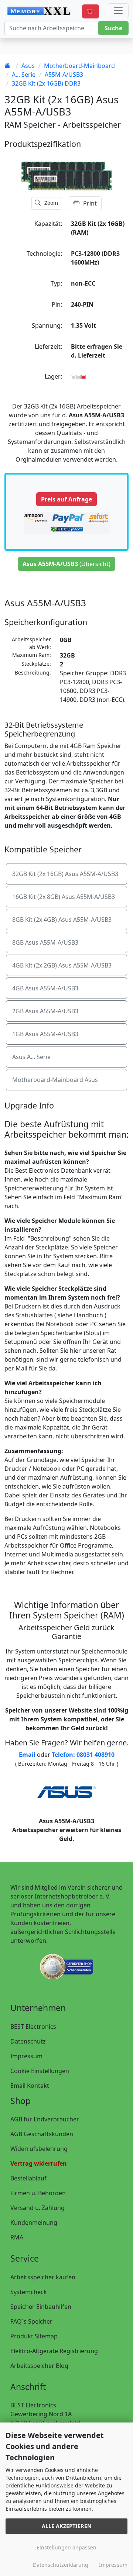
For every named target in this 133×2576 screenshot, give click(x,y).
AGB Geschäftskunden (42, 2134)
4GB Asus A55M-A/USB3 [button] (45, 988)
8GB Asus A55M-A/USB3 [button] (45, 942)
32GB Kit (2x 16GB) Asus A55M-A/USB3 (65, 874)
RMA (17, 2237)
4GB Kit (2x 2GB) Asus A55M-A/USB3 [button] (62, 965)
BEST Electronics (33, 2027)
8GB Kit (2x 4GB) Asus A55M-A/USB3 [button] (62, 920)
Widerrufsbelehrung (39, 2149)
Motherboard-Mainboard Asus (55, 1080)
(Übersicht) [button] (66, 564)
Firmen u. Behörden (38, 2193)
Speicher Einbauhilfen (41, 2307)
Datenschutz (28, 2041)
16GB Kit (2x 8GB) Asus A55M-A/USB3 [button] (64, 897)
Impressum (26, 2056)
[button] (91, 11)
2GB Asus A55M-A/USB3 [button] (45, 1011)
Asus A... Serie (31, 1057)
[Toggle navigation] (118, 11)
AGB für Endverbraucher (45, 2119)
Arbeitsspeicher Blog (39, 2366)
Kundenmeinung (34, 2222)
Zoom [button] (50, 203)
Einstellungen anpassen (66, 2547)
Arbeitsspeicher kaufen (43, 2277)
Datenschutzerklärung (61, 2565)
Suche (113, 28)
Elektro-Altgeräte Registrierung (54, 2351)
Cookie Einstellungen (40, 2071)
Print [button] (89, 203)
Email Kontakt (30, 2086)
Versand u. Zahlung (37, 2208)
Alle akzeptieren (67, 2526)
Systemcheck (29, 2292)
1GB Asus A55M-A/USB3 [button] (45, 1034)
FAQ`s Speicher (31, 2321)
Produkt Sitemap (34, 2336)
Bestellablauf (28, 2178)
